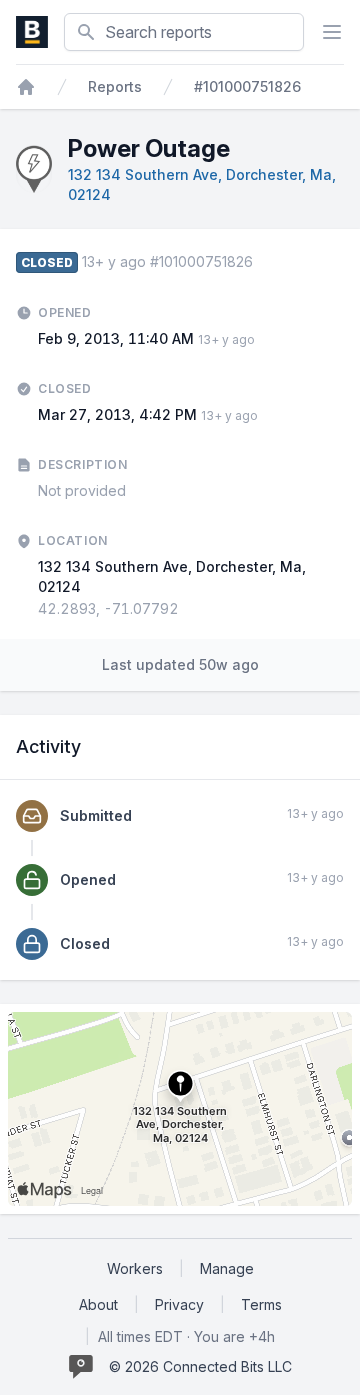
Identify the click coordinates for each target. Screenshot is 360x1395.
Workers (135, 1268)
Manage (227, 1268)
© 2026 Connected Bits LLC (200, 1366)
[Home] (26, 87)
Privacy (179, 1304)
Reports (115, 86)
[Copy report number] (263, 262)
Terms (261, 1304)
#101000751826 (247, 86)
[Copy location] (189, 609)
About (98, 1304)
